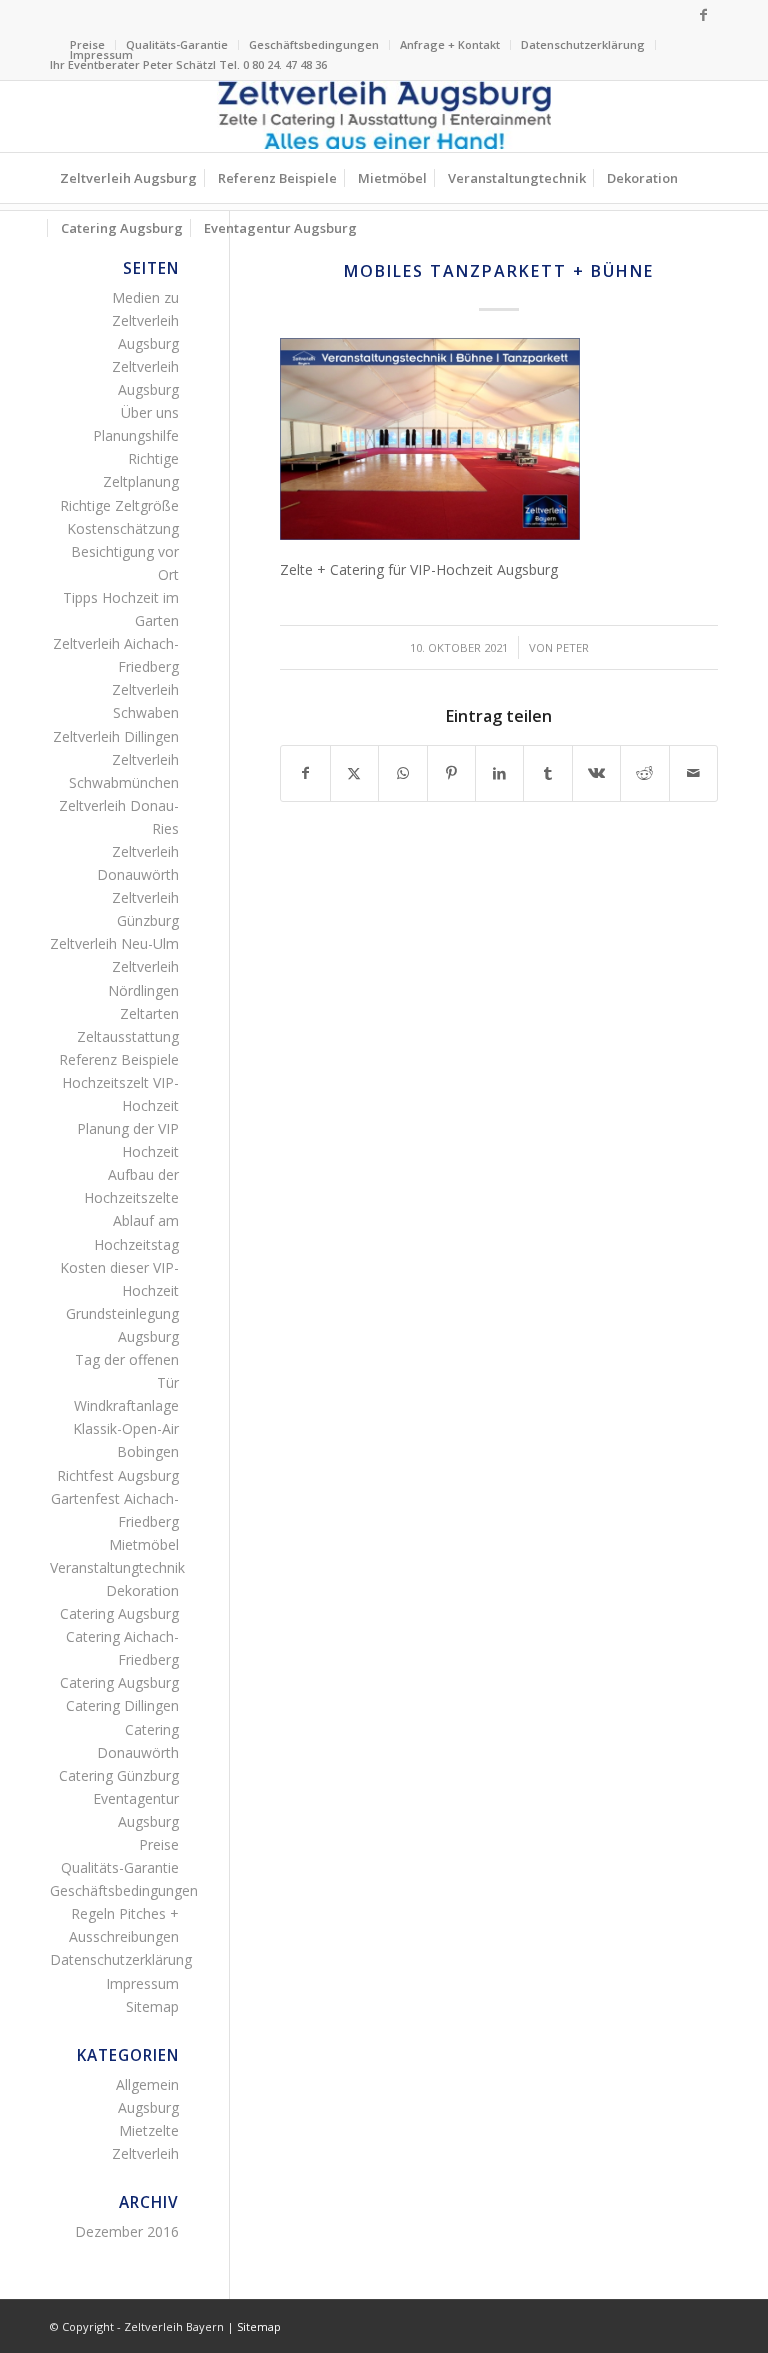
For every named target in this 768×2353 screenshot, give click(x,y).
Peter (572, 647)
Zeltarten (149, 1013)
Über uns (150, 412)
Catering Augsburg (119, 1613)
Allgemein (147, 2084)
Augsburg (148, 2107)
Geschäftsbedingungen (314, 44)
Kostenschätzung (123, 528)
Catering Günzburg (119, 1775)
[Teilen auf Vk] (596, 773)
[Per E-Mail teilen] (694, 773)
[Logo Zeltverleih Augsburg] (384, 116)
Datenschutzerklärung (583, 44)
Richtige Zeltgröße (119, 505)
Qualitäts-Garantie (177, 44)
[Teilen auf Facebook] (305, 773)
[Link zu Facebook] (703, 15)
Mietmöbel (144, 1544)
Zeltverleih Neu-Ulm (114, 943)
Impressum (101, 54)
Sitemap (152, 2006)
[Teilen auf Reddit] (644, 773)
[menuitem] (177, 45)
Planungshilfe (136, 435)
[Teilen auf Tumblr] (547, 773)
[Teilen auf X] (354, 773)
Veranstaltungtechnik (117, 1567)
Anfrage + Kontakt (450, 44)
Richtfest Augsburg (118, 1475)
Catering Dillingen (122, 1705)
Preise (159, 1844)
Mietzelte (149, 2130)
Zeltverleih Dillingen (116, 736)
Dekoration (142, 1590)
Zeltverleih (145, 2153)
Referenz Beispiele (119, 1059)
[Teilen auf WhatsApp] (402, 773)
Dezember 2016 (127, 2231)
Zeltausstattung (128, 1036)
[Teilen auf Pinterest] (451, 773)
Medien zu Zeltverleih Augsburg (145, 320)
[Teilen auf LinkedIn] (499, 773)
